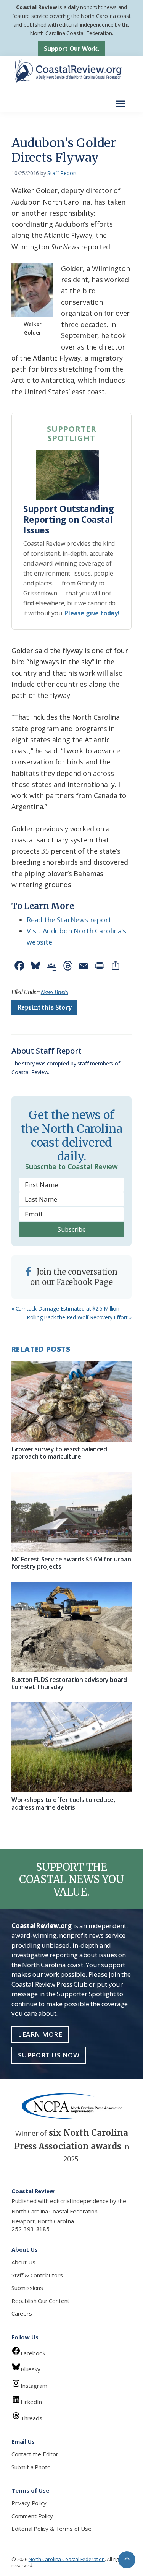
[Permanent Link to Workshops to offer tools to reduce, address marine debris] (71, 1747)
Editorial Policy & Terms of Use (51, 2529)
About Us (23, 2262)
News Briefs (55, 992)
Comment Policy (32, 2516)
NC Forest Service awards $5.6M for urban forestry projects (71, 1563)
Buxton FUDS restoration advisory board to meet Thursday (69, 1683)
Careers (22, 2313)
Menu (123, 100)
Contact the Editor (35, 2454)
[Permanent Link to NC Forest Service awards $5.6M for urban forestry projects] (71, 1512)
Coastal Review (36, 7)
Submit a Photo (31, 2467)
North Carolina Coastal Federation (55, 2211)
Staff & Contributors (37, 2275)
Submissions (27, 2288)
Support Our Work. (71, 49)
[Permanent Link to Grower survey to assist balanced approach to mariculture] (71, 1402)
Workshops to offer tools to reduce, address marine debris (63, 1803)
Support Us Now (49, 2055)
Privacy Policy (29, 2503)
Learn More (40, 2034)
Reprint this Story (44, 1007)
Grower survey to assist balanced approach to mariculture (59, 1453)
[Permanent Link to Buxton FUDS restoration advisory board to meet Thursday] (71, 1627)
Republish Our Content (40, 2301)
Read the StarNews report (69, 920)
